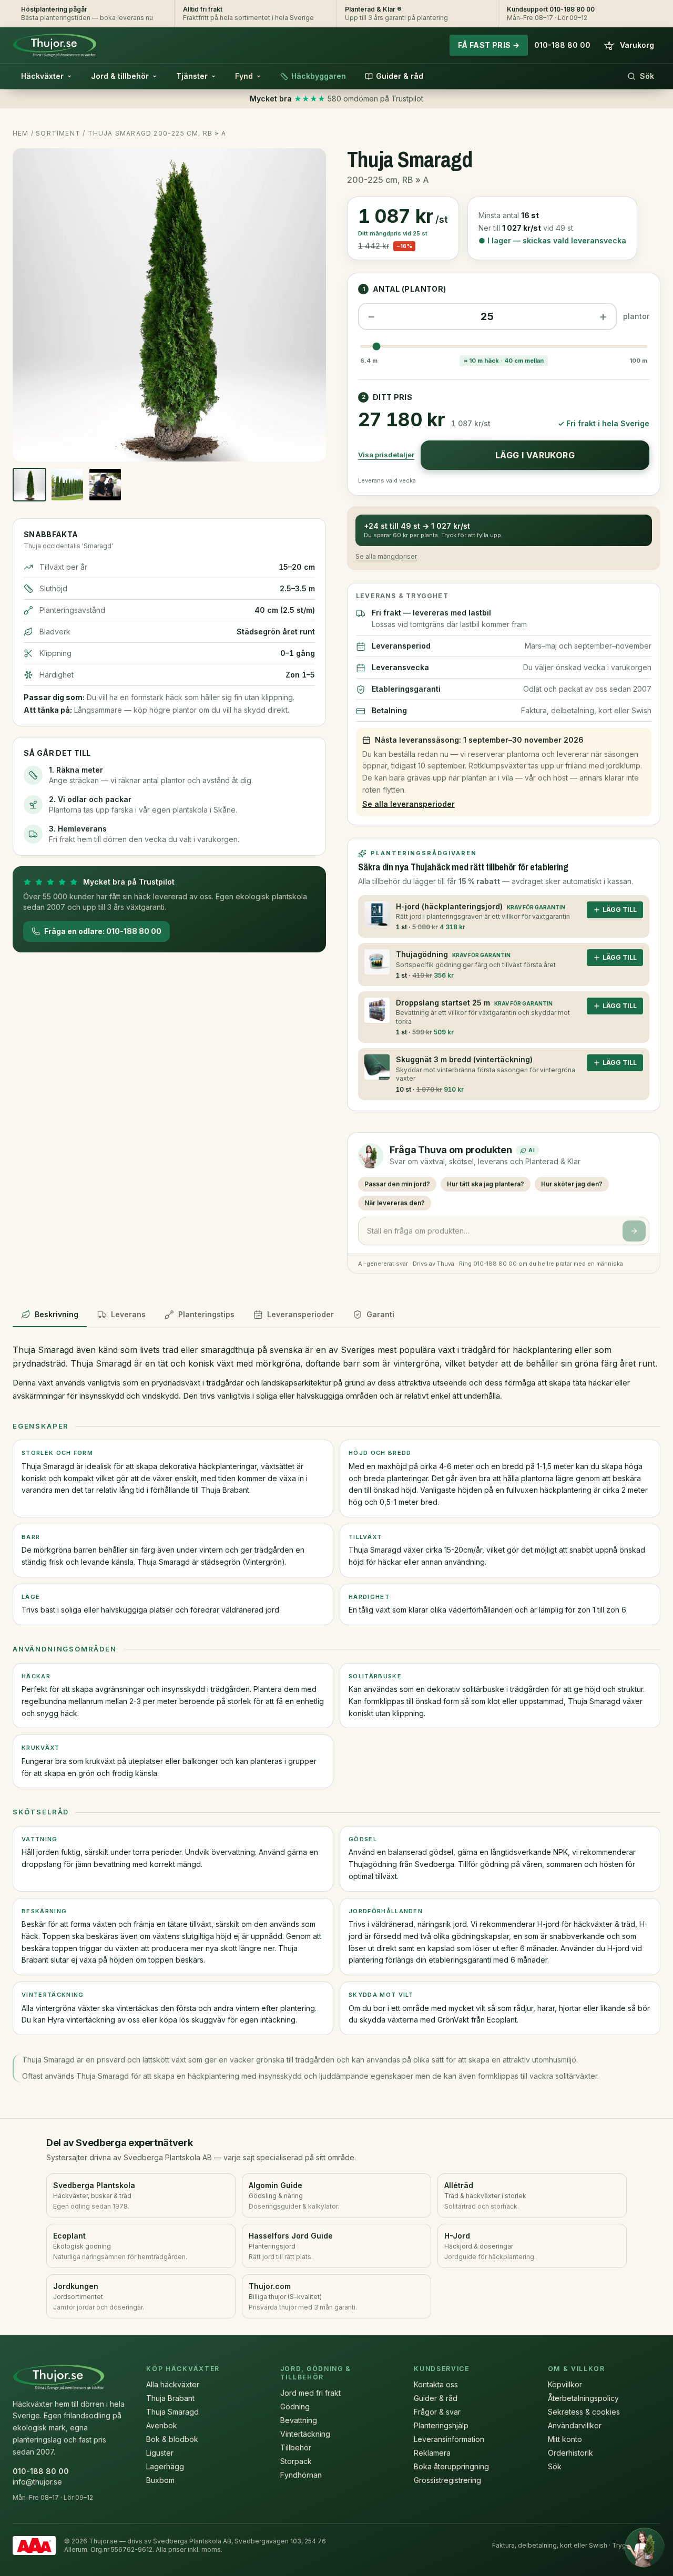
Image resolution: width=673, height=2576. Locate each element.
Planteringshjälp (441, 2425)
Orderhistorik (570, 2453)
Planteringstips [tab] (206, 1314)
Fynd (244, 76)
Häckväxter (42, 76)
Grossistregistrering (447, 2480)
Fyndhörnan (301, 2475)
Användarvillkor (575, 2425)
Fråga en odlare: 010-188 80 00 (103, 931)
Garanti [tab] (380, 1314)
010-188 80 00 (562, 45)
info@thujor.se (37, 2482)
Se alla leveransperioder (409, 804)
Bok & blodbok (172, 2439)
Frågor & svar (437, 2412)
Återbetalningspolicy (583, 2398)
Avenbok (162, 2425)
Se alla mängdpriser (386, 556)
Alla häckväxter (173, 2384)
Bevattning (299, 2420)
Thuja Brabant (170, 2398)
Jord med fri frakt (310, 2393)
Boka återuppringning (451, 2466)
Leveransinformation (449, 2439)
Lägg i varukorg (535, 455)
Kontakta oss (436, 2384)
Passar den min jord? (397, 1184)
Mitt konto (565, 2439)
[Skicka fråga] (634, 1231)
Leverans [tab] (128, 1314)
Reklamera (432, 2453)
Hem (21, 133)
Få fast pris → (489, 45)
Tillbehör (296, 2447)
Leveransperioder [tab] (300, 1314)
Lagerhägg (165, 2466)
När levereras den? (395, 1203)
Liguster (160, 2453)
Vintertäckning (305, 2434)
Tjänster (192, 76)
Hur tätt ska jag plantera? (486, 1184)
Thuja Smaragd (172, 2412)
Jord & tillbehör (120, 76)
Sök (647, 76)
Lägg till (620, 910)
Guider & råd (400, 76)
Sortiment (58, 133)
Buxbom (160, 2480)
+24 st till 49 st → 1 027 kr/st (433, 530)
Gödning (295, 2406)
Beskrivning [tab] (57, 1314)
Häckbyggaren (319, 76)
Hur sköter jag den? (572, 1184)
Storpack (296, 2461)
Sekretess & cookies (584, 2412)
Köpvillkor (565, 2384)
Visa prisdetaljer (386, 455)
